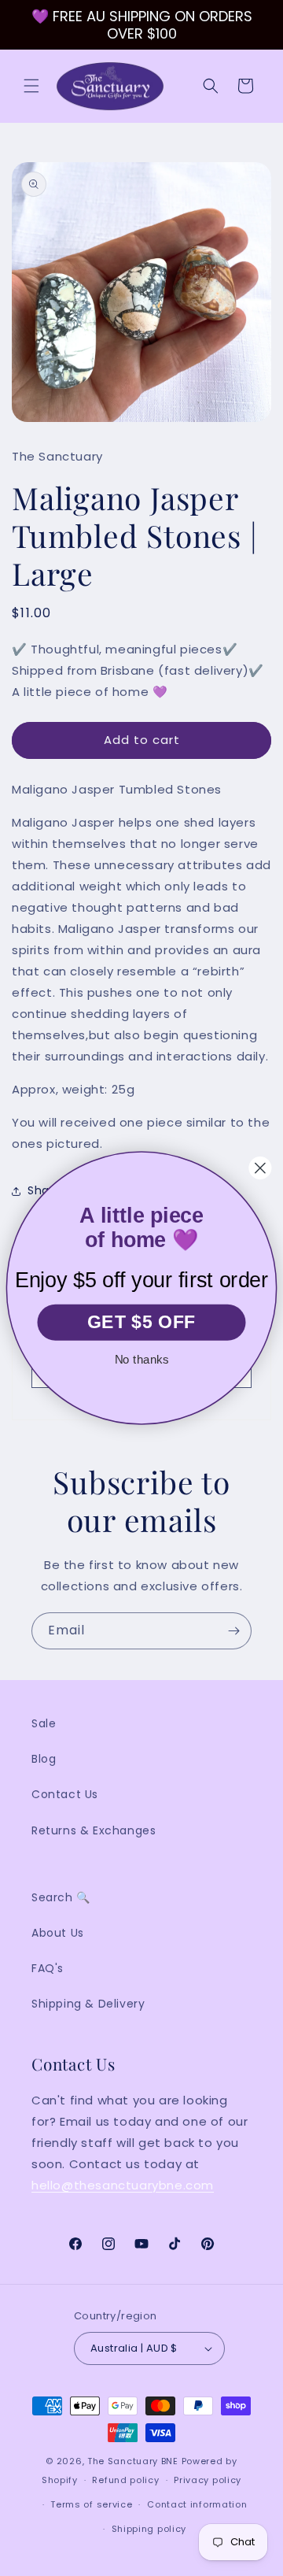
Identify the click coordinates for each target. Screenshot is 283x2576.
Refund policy (125, 2480)
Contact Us (65, 1794)
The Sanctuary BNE (133, 2461)
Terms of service (91, 2504)
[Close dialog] (261, 1168)
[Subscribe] (233, 1631)
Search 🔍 (61, 1897)
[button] (31, 86)
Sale (44, 1723)
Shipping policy (149, 2529)
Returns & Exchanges (94, 1830)
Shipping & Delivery (88, 2004)
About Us (58, 1933)
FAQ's (48, 1968)
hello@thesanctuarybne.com (123, 2185)
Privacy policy (208, 2480)
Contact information (197, 2504)
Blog (44, 1759)
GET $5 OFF (141, 1322)
